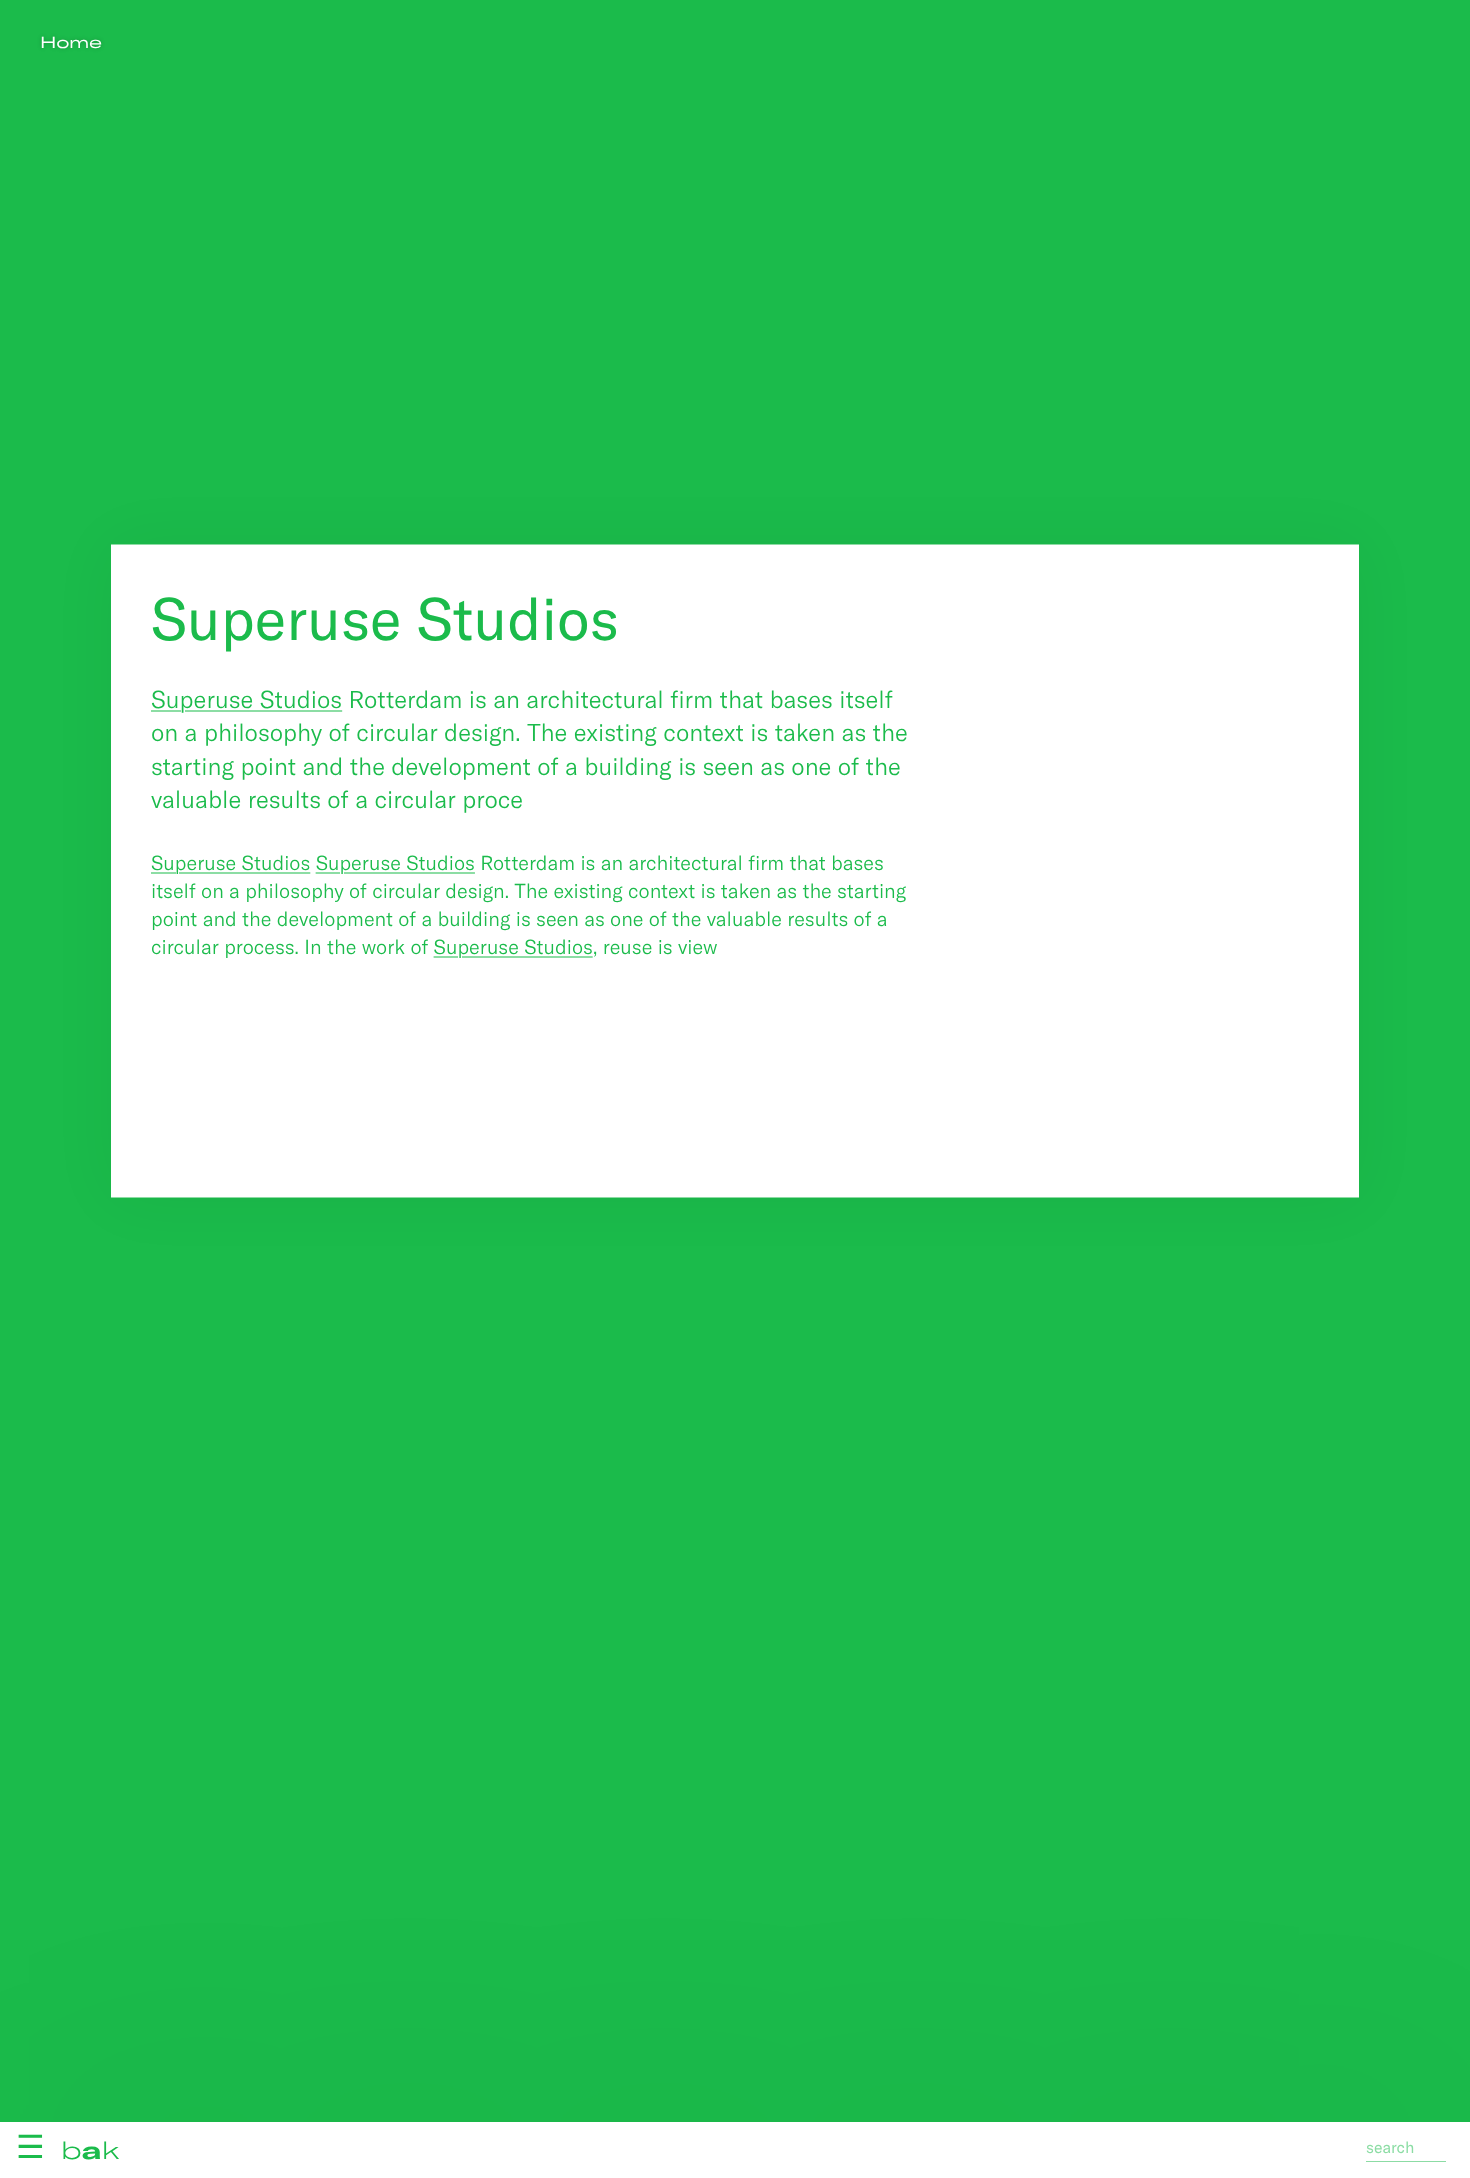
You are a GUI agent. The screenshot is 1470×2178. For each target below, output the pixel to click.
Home (71, 42)
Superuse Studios (246, 697)
